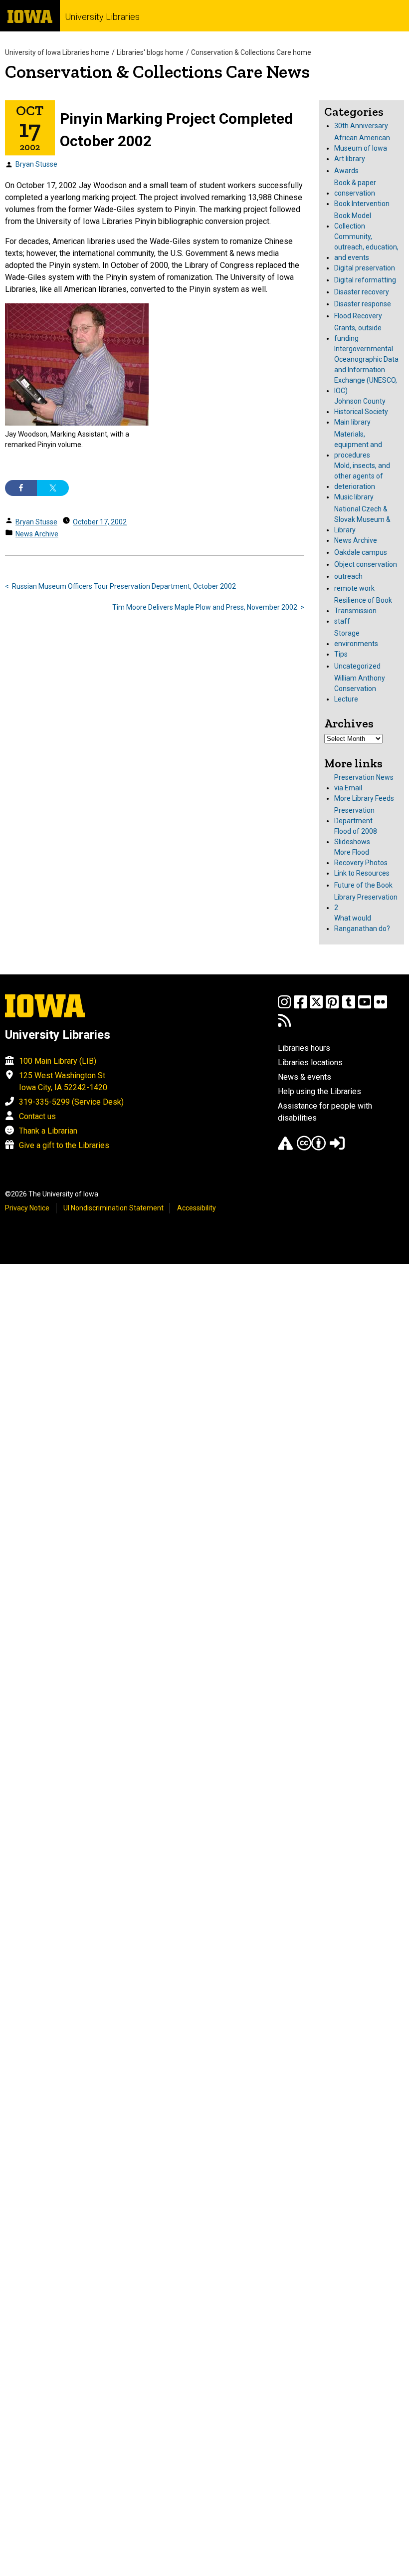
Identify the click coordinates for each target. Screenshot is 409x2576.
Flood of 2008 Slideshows (356, 836)
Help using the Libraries (319, 1091)
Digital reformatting (365, 280)
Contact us (37, 1116)
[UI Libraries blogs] (284, 1025)
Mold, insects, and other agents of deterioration (362, 476)
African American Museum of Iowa (362, 143)
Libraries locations (310, 1062)
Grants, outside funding (358, 333)
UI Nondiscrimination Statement (113, 1208)
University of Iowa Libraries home (57, 52)
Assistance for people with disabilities (325, 1112)
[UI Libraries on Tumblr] (349, 1007)
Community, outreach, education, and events (366, 247)
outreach (348, 576)
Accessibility (197, 1208)
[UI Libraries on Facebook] (300, 1007)
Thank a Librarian (48, 1131)
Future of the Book (363, 885)
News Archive (37, 534)
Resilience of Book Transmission (363, 605)
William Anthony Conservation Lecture (360, 689)
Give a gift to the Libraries (64, 1145)
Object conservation (366, 564)
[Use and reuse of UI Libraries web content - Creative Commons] (311, 1148)
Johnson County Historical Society (361, 406)
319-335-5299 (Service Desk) (71, 1102)
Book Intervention (362, 204)
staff (342, 621)
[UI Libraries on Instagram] (284, 1007)
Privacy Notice (27, 1208)
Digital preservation (365, 268)
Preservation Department (354, 816)
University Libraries (102, 17)
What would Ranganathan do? (362, 923)
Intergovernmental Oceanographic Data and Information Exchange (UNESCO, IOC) (366, 370)
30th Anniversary (361, 126)
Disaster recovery (362, 292)
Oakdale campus (361, 552)
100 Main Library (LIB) (58, 1061)
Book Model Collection (353, 221)
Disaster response (363, 304)
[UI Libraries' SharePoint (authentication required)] (337, 1148)
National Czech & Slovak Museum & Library (362, 519)
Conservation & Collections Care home (251, 52)
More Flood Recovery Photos (361, 857)
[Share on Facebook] (21, 488)
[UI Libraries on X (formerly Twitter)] (316, 1007)
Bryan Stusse (36, 164)
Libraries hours (304, 1048)
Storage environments (356, 638)
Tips (341, 654)
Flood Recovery (358, 316)
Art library (350, 159)
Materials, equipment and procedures (358, 445)
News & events (305, 1077)
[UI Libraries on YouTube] (365, 1007)
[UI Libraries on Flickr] (381, 1007)
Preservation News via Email (364, 783)
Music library (354, 497)
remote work (354, 588)
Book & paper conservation (355, 188)
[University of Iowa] (30, 16)
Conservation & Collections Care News (157, 72)
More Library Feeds (364, 798)
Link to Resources (362, 873)
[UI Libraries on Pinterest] (332, 1007)
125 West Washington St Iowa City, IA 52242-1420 (63, 1081)
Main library (352, 422)
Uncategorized (357, 666)
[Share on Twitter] (53, 488)
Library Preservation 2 (366, 902)
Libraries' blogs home (150, 52)
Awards (346, 171)
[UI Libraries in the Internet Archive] (285, 1148)
